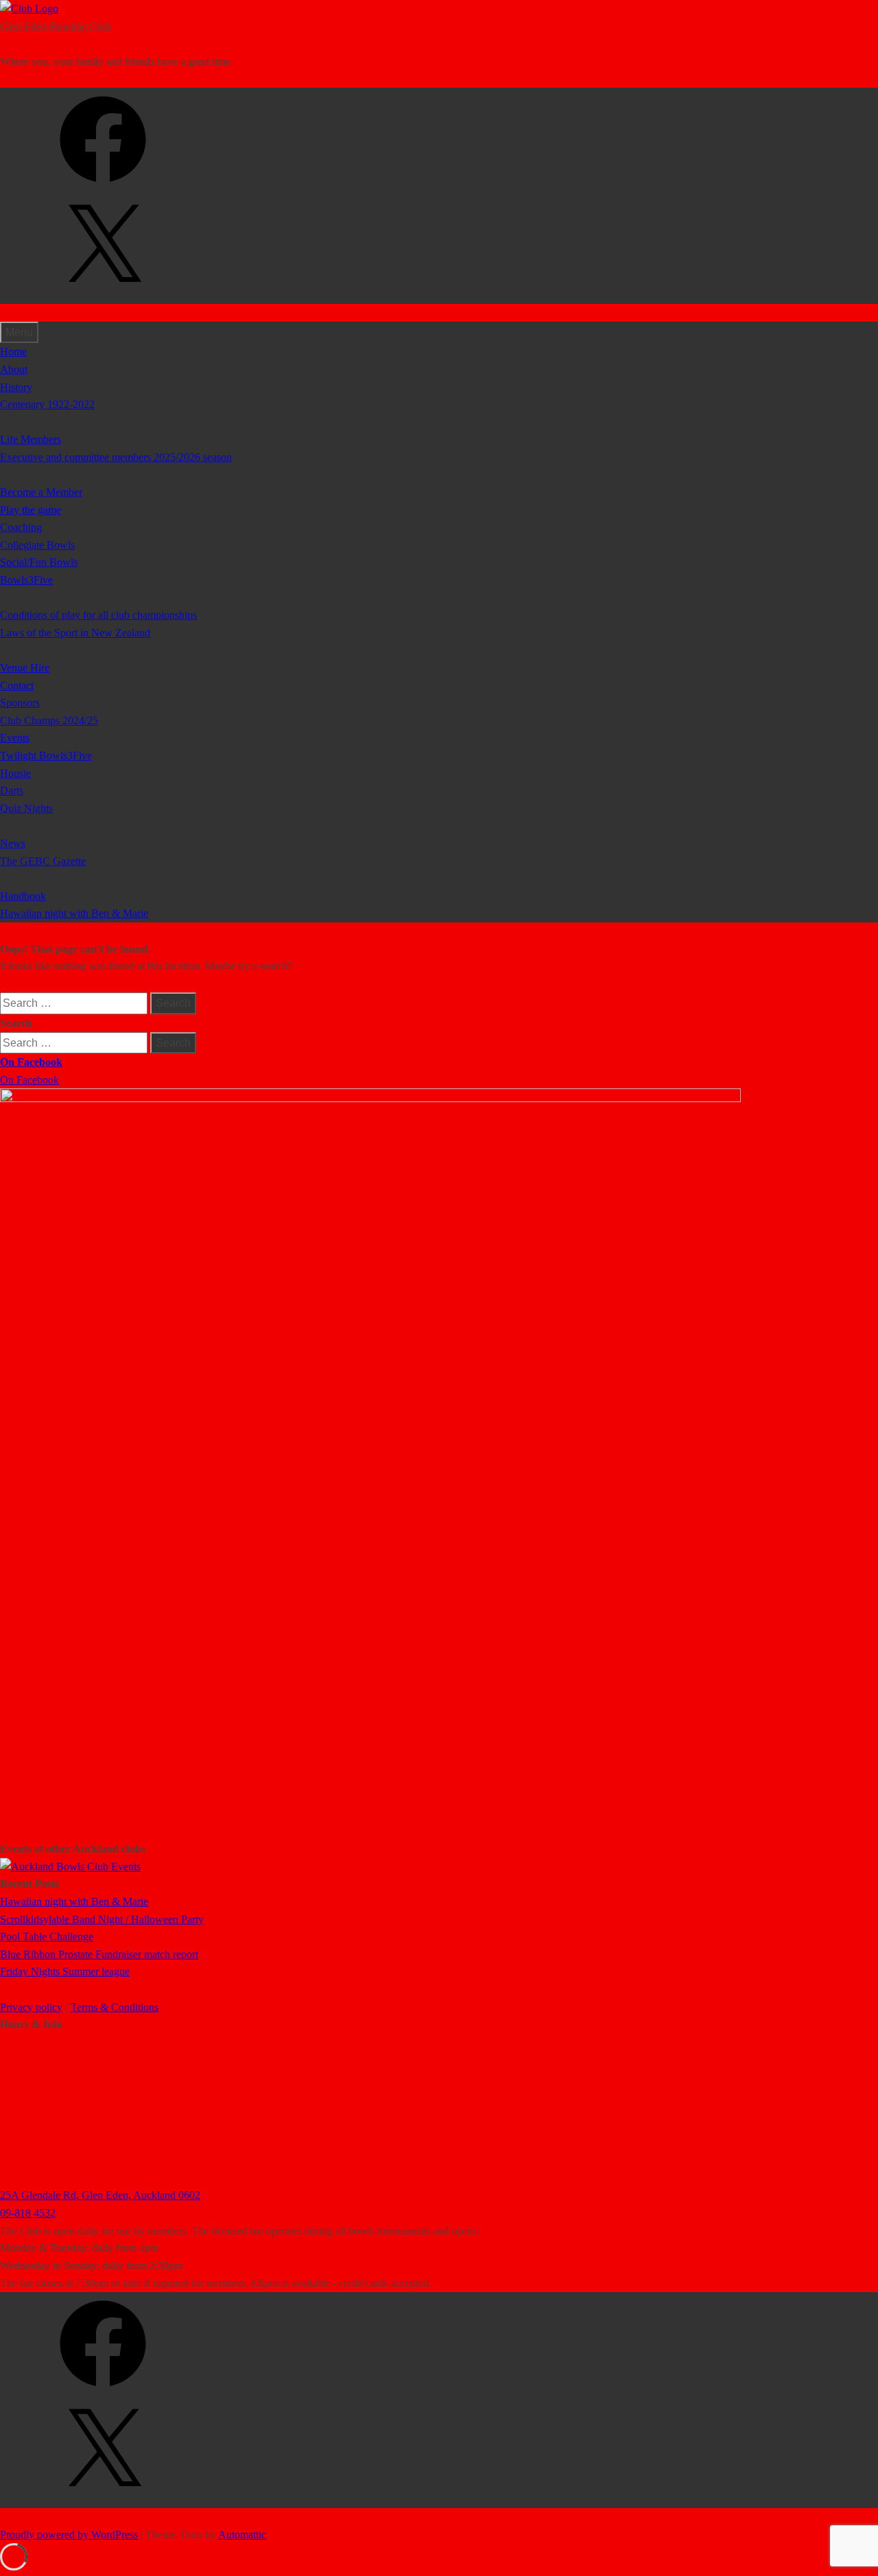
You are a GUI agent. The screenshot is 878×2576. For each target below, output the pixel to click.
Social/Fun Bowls (39, 562)
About (14, 369)
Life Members (31, 439)
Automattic (242, 2535)
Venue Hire (25, 668)
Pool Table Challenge (47, 1936)
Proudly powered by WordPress (69, 2535)
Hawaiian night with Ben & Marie (74, 913)
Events (15, 738)
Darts (12, 790)
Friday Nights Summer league (65, 1971)
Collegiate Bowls (37, 545)
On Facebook (31, 1062)
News (13, 843)
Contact (17, 685)
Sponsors (20, 703)
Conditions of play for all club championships (98, 615)
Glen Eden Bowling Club (56, 26)
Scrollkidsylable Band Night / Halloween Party (102, 1919)
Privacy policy (31, 2007)
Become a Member (41, 492)
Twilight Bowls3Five (46, 755)
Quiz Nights (26, 808)
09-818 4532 (28, 2213)
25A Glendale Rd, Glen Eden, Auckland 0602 (100, 2195)
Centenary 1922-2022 (47, 404)
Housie (15, 773)
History (16, 387)
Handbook (23, 896)
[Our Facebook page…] (103, 187)
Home (13, 351)
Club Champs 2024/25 (49, 720)
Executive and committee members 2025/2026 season (116, 457)
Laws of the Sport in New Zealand (75, 633)
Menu (19, 332)
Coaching (21, 527)
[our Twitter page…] (103, 295)
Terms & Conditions (115, 2007)
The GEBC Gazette (43, 861)
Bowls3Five (26, 580)
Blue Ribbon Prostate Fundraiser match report (99, 1954)
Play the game (31, 510)
